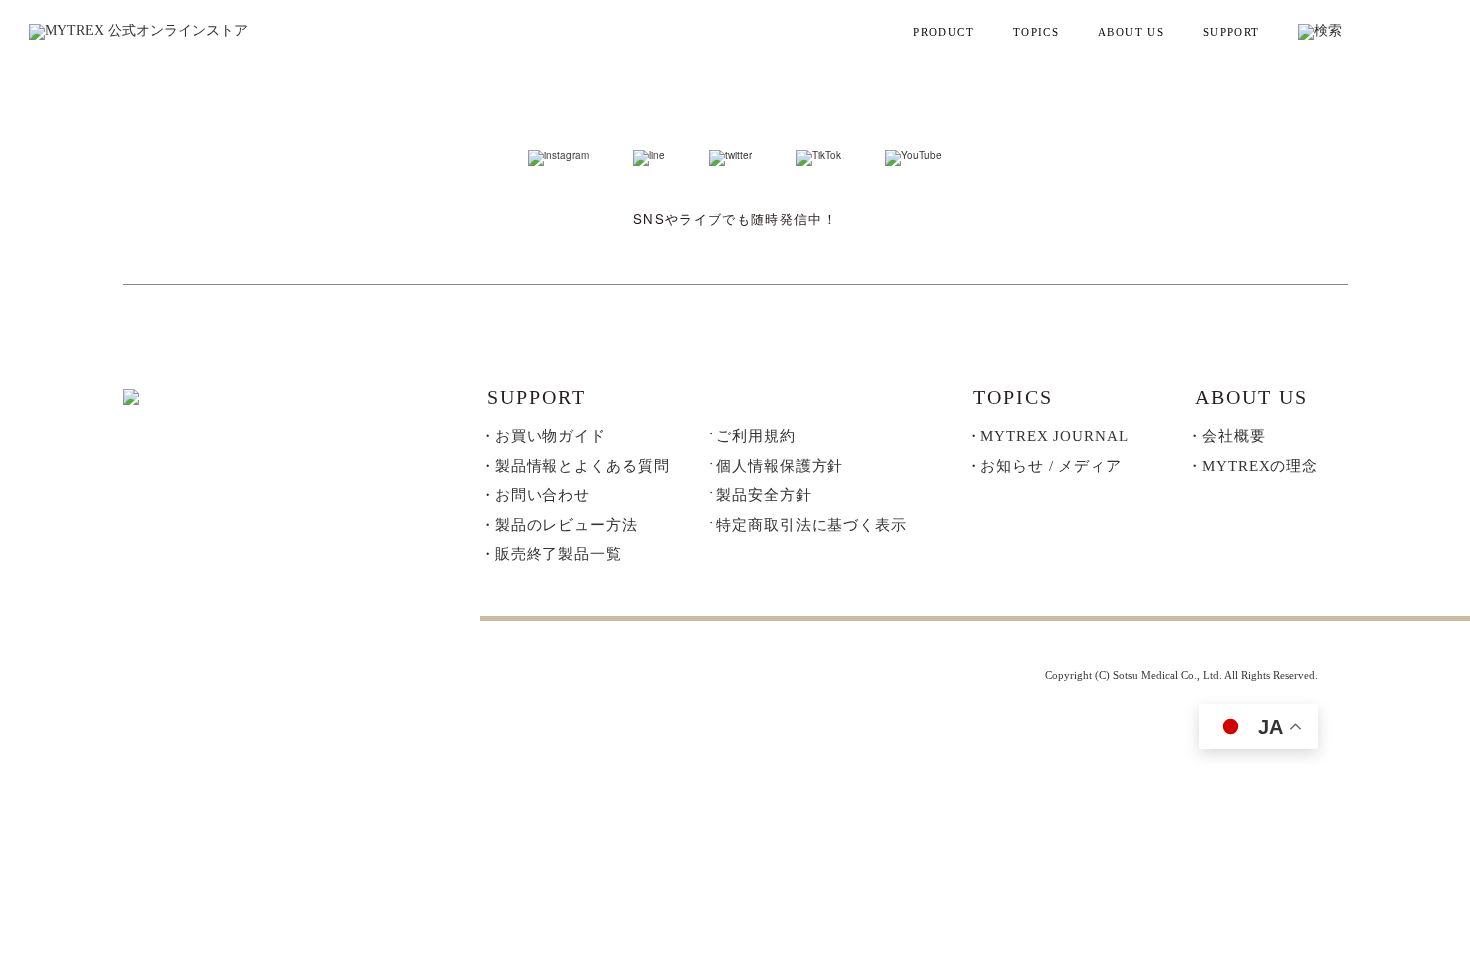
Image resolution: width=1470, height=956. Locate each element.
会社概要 (1234, 436)
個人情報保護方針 (779, 466)
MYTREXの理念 (1260, 466)
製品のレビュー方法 (566, 525)
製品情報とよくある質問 (582, 466)
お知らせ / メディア (1051, 466)
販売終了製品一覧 (558, 554)
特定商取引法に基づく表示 (811, 525)
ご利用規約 (755, 436)
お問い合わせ (542, 495)
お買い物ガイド (550, 436)
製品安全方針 (763, 495)
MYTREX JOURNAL (1054, 436)
